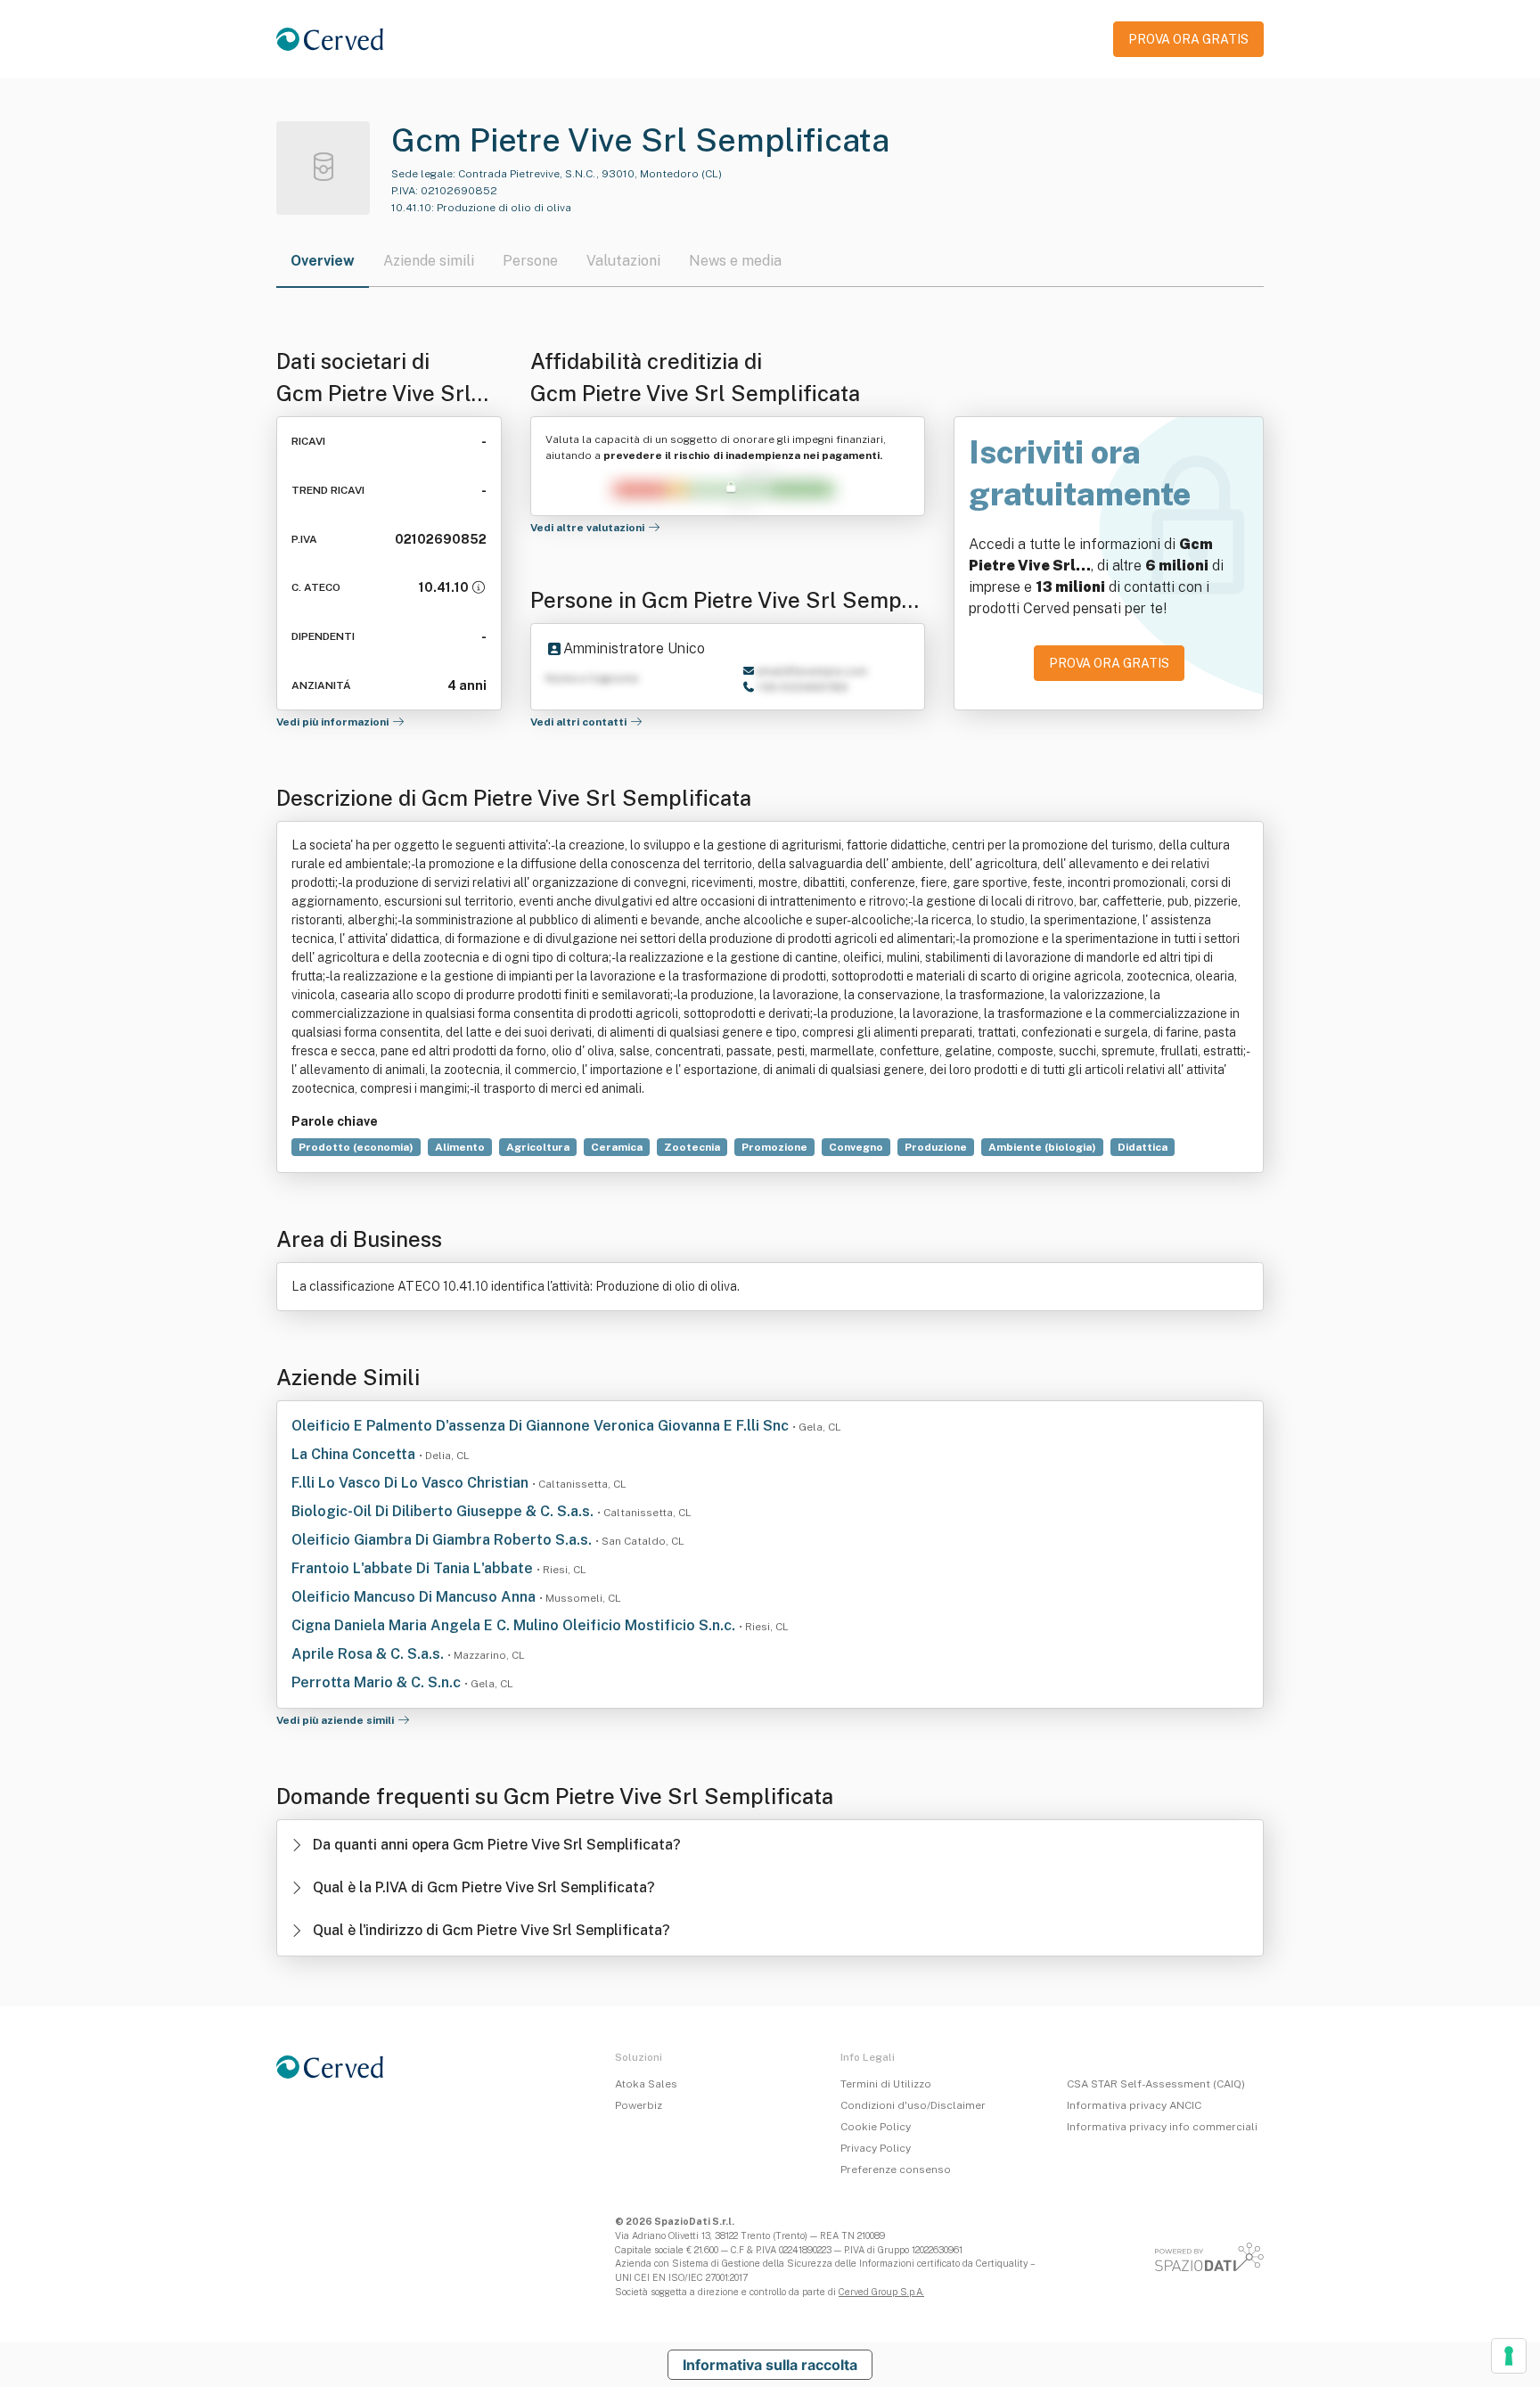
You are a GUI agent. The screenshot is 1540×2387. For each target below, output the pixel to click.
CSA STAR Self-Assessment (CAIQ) (1156, 2084)
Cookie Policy (876, 2127)
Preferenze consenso (896, 2170)
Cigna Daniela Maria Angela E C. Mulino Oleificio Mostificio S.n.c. (515, 1625)
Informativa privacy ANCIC (1134, 2105)
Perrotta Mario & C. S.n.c (378, 1682)
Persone (530, 261)
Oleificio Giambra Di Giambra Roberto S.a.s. (443, 1540)
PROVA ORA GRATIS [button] (1188, 39)
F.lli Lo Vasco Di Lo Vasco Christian (412, 1483)
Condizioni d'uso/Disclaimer (913, 2105)
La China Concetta (355, 1454)
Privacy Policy (876, 2148)
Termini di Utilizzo (886, 2084)
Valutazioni (623, 261)
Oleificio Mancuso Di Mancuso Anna (415, 1597)
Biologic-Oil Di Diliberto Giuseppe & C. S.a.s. (444, 1511)
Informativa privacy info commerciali (1162, 2127)
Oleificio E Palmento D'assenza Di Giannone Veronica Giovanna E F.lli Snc (542, 1426)
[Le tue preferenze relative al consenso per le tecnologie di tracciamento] (1509, 2356)
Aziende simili (429, 261)
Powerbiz (639, 2105)
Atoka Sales (646, 2084)
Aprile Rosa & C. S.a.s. (369, 1654)
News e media (735, 261)
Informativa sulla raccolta (770, 2365)
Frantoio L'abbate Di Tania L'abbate (414, 1568)
